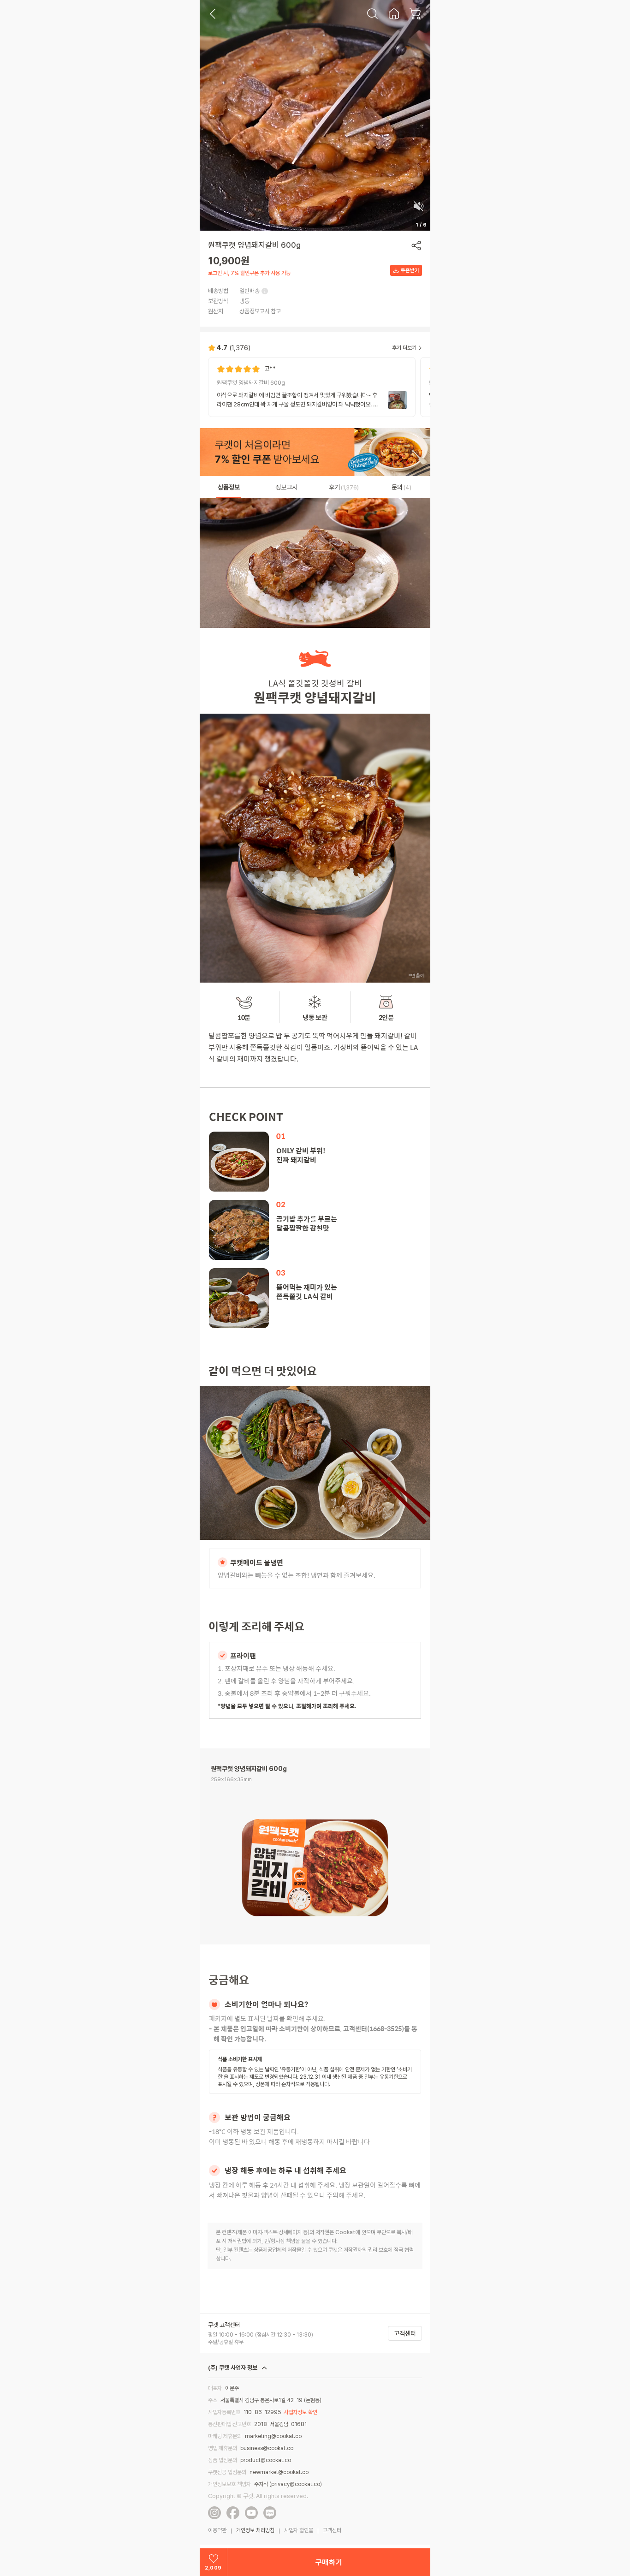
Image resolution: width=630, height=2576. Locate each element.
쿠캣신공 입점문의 (227, 2472)
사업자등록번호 (224, 2412)
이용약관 (217, 2530)
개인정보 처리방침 (255, 2530)
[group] (312, 387)
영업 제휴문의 (223, 2448)
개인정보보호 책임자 (229, 2484)
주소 (213, 2400)
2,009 (213, 2568)
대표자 (215, 2388)
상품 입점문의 (223, 2460)
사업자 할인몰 (299, 2530)
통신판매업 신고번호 (229, 2424)
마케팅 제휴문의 (225, 2436)
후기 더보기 (404, 348)
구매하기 (329, 2562)
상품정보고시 (255, 311)
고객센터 (405, 2333)
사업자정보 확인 (300, 2412)
